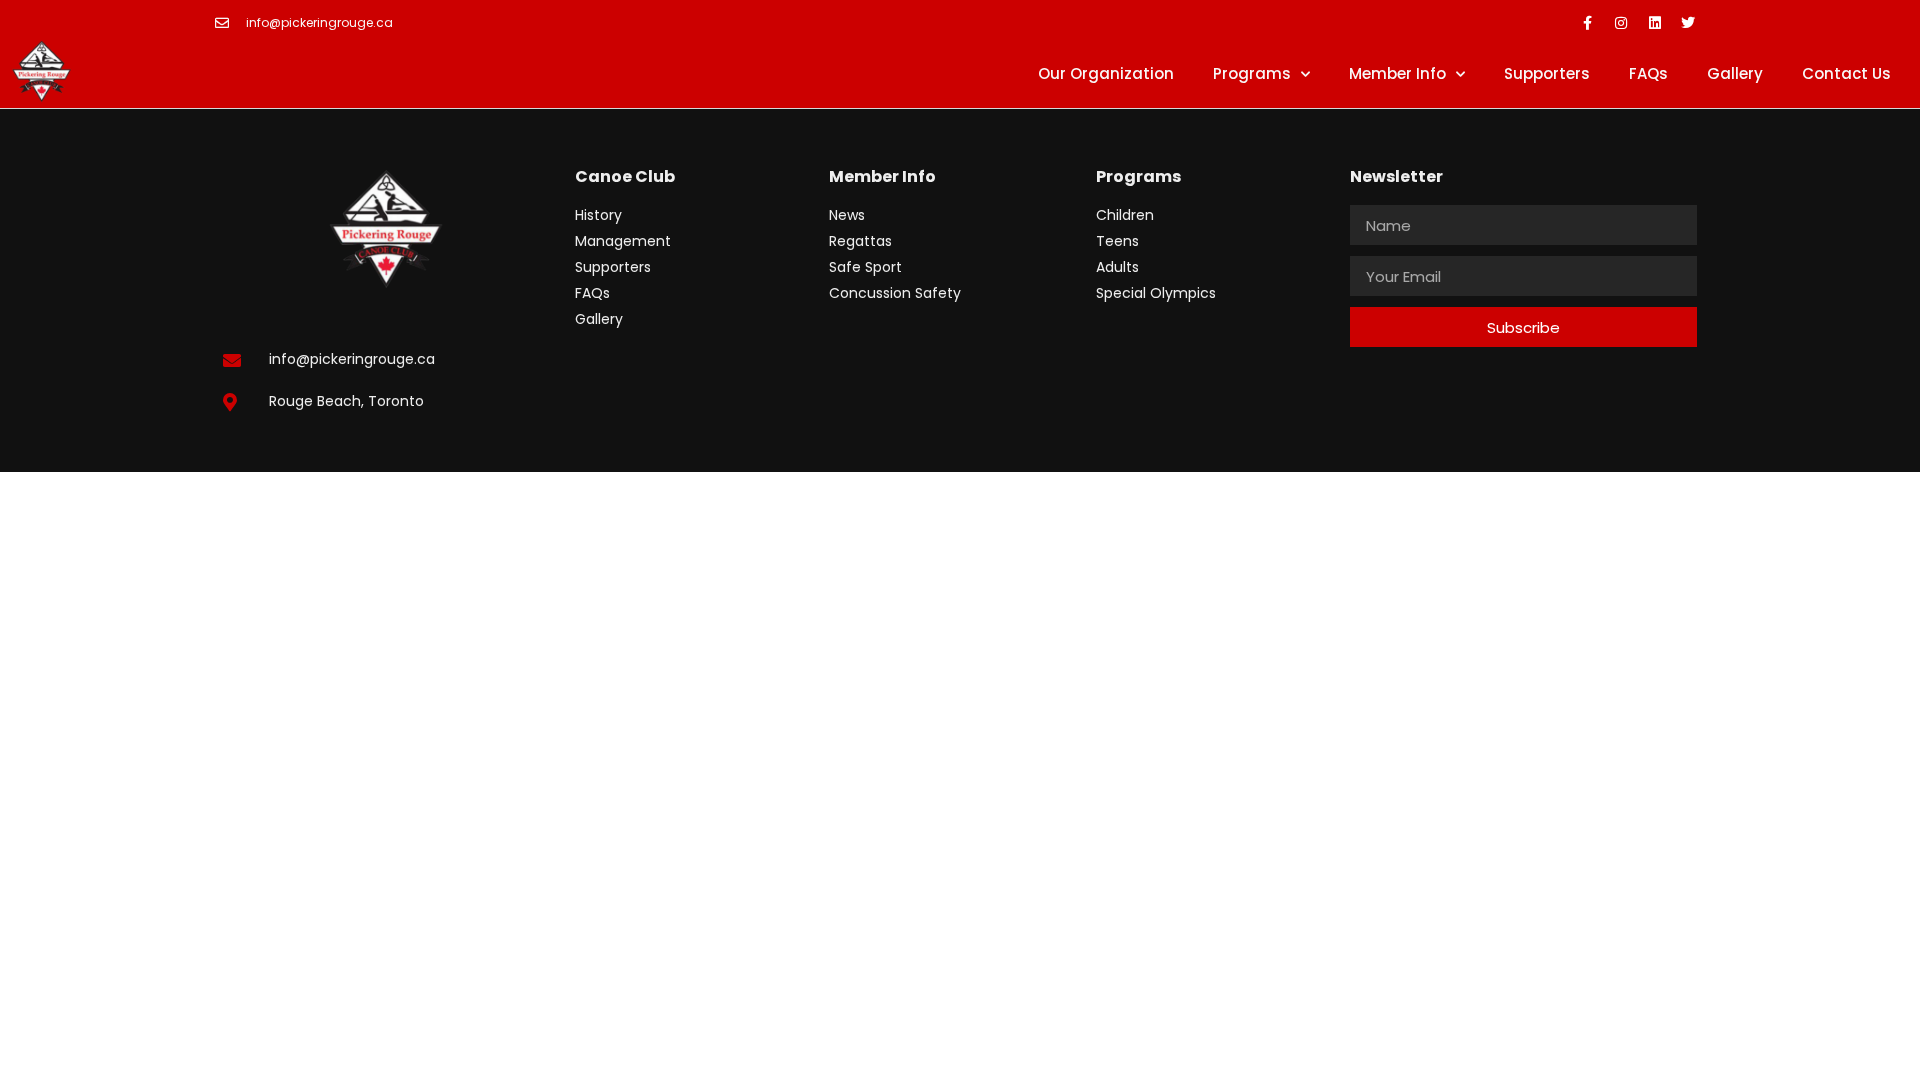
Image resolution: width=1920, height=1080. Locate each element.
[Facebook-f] (1588, 23)
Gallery (1735, 73)
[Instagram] (1621, 23)
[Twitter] (1688, 23)
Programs (1252, 73)
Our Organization (1106, 73)
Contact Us (1846, 73)
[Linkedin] (1655, 23)
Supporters (1547, 73)
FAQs (1648, 73)
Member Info (1397, 73)
